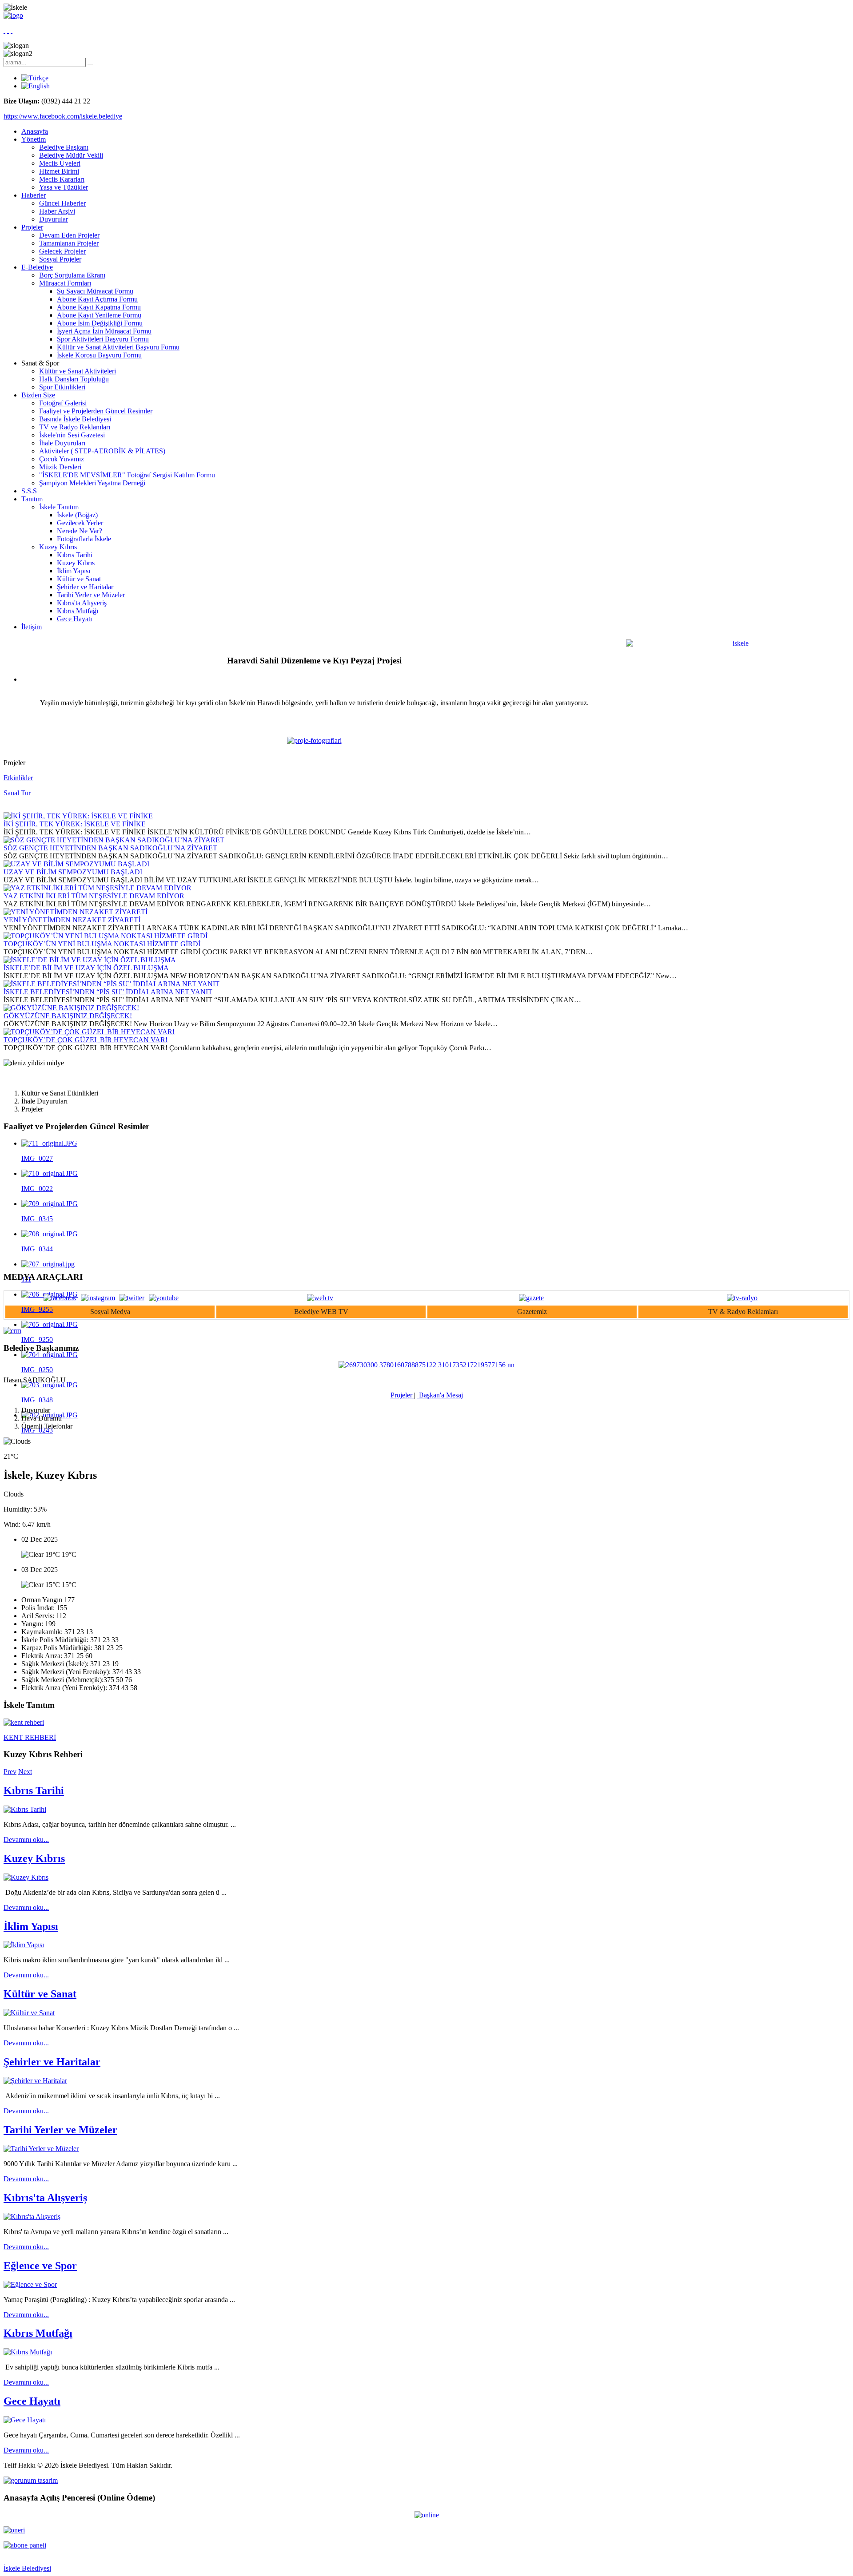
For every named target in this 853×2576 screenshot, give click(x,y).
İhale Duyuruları (62, 443)
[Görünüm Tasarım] (31, 2480)
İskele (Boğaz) (77, 515)
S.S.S (29, 491)
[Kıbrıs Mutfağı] (28, 2352)
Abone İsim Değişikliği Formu (100, 323)
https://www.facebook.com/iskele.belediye (63, 116)
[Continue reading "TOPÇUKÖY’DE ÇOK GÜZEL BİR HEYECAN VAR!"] (89, 1032)
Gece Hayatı (74, 619)
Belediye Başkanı (64, 147)
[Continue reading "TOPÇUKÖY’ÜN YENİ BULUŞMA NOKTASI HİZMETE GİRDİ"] (106, 936)
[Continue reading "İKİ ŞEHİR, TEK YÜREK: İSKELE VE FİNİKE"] (78, 816)
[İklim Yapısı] (24, 1945)
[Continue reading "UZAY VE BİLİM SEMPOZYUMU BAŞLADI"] (76, 864)
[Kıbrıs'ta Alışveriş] (32, 2217)
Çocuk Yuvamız (62, 459)
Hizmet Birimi (59, 171)
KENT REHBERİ (30, 1737)
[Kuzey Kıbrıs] (26, 1877)
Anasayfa (35, 131)
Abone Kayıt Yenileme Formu (99, 315)
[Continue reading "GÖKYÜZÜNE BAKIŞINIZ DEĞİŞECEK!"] (71, 1008)
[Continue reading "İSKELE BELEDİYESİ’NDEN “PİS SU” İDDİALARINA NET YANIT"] (112, 984)
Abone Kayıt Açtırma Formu (97, 299)
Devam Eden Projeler (69, 235)
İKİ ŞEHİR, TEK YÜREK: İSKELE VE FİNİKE (75, 824)
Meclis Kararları (62, 179)
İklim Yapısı (74, 571)
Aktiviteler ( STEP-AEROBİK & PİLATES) (102, 451)
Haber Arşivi (57, 211)
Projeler (32, 227)
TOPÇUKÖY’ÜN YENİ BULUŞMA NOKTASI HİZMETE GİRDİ (102, 944)
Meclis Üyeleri (60, 163)
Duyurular (54, 219)
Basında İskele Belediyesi (75, 419)
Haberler (34, 195)
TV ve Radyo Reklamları (75, 427)
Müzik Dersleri (60, 467)
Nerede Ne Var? (80, 531)
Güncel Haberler (62, 203)
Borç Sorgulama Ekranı (72, 275)
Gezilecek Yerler (80, 523)
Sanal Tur (17, 793)
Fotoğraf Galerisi (63, 403)
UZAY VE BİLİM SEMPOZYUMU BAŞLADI (73, 872)
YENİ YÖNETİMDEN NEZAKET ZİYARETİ (72, 920)
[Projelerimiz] (314, 740)
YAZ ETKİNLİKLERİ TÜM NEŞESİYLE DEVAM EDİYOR (94, 896)
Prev (10, 1772)
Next (25, 1772)
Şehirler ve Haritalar (85, 587)
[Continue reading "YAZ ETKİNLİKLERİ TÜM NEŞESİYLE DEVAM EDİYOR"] (98, 888)
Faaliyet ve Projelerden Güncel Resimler (96, 411)
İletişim (32, 627)
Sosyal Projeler (60, 259)
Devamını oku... (26, 1840)
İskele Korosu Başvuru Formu (99, 355)
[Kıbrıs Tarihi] (25, 1809)
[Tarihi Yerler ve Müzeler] (41, 2149)
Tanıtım (32, 499)
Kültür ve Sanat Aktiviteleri (78, 371)
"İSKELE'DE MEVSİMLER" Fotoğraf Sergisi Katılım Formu (127, 475)
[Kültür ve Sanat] (29, 2013)
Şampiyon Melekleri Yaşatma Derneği (92, 483)
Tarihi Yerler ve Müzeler (91, 595)
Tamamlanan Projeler (69, 243)
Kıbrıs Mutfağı (78, 611)
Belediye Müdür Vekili (71, 155)
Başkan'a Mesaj (440, 1395)
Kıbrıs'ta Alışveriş (82, 603)
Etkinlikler (18, 778)
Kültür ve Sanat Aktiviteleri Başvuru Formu (118, 347)
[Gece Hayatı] (25, 2420)
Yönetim (34, 139)
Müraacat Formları (65, 283)
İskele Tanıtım (59, 507)
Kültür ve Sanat (79, 579)
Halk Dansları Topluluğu (74, 379)
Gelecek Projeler (62, 251)
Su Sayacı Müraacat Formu (95, 291)
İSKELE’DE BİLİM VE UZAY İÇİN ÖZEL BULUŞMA (86, 968)
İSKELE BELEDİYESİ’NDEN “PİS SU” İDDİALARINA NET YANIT (108, 992)
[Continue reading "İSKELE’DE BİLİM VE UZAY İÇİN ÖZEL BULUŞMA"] (90, 960)
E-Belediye (37, 267)
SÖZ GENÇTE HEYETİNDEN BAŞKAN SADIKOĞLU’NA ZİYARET (110, 848)
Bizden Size (38, 395)
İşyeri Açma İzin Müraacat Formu (104, 331)
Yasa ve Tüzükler (64, 187)
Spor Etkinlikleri (62, 387)
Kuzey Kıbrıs (58, 547)
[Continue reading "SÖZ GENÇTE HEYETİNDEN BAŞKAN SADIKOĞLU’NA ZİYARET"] (114, 840)
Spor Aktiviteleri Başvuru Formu (103, 339)
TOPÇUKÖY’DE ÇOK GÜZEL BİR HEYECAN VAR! (86, 1040)
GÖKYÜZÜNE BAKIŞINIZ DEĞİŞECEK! (68, 1016)
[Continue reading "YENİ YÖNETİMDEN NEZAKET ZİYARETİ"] (76, 912)
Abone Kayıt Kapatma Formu (99, 307)
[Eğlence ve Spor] (30, 2284)
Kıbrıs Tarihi (75, 555)
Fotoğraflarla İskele (84, 539)
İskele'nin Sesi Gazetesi (72, 435)
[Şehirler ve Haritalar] (35, 2081)
